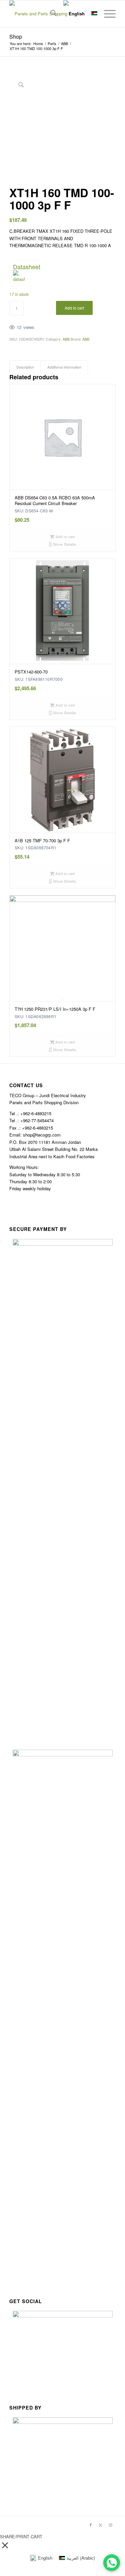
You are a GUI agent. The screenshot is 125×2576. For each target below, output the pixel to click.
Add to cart (74, 308)
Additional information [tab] (64, 367)
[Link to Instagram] (111, 2525)
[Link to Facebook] (91, 2525)
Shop (16, 37)
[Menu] (106, 14)
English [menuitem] (45, 2558)
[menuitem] (50, 14)
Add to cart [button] (65, 537)
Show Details (64, 544)
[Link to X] (101, 2525)
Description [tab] (25, 367)
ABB (66, 339)
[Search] (50, 14)
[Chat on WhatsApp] (112, 2563)
